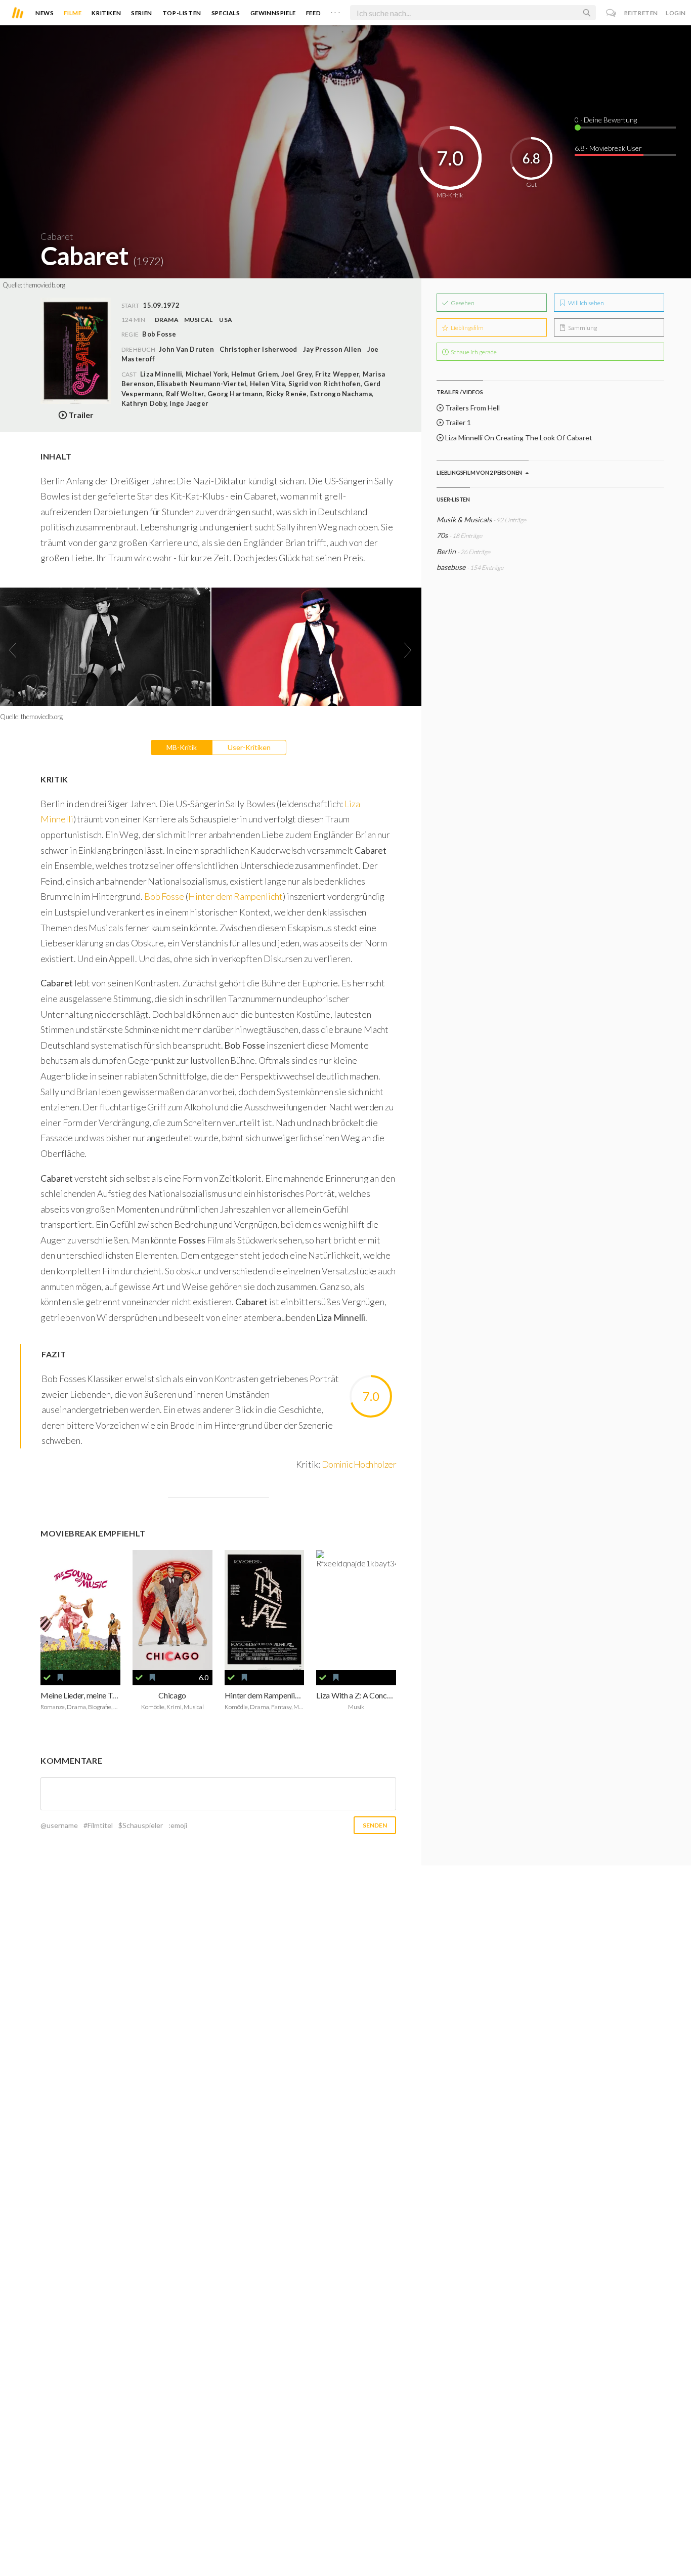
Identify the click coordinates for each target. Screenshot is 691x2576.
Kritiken (106, 13)
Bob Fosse (164, 896)
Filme (73, 13)
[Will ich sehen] (60, 1678)
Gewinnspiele (273, 13)
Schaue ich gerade (473, 352)
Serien (142, 13)
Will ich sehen (586, 303)
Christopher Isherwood (258, 349)
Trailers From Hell (472, 408)
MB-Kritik (182, 747)
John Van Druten (186, 349)
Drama (167, 320)
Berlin (447, 551)
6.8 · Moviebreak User (608, 148)
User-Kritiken (249, 747)
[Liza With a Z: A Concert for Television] (356, 1610)
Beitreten (641, 13)
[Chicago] (172, 1610)
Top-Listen (182, 13)
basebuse (451, 567)
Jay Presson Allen (332, 349)
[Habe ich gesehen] (47, 1678)
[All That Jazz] (265, 1610)
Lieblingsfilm (467, 328)
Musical (199, 320)
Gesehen (462, 303)
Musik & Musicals (465, 520)
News (45, 13)
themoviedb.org (44, 285)
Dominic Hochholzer (359, 1464)
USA (226, 320)
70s (442, 535)
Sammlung (582, 328)
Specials (226, 13)
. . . (335, 11)
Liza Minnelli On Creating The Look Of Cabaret (518, 438)
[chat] (611, 13)
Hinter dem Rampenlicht (235, 896)
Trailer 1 (457, 422)
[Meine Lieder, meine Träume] (80, 1610)
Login (676, 13)
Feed (313, 13)
